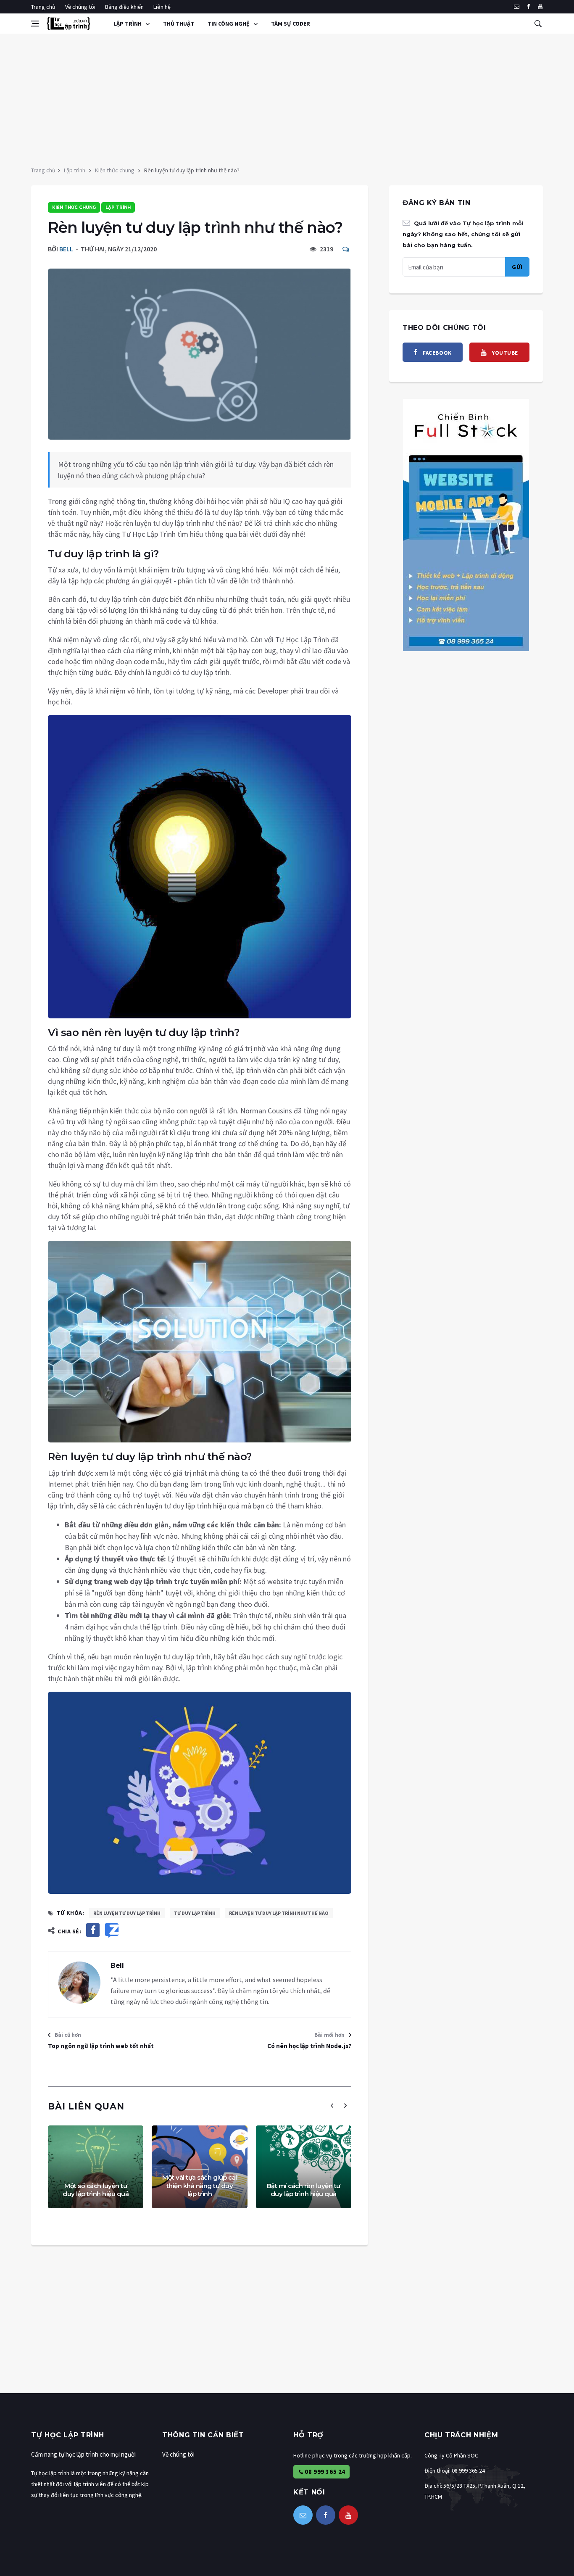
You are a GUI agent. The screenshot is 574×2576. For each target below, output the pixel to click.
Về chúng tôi (80, 7)
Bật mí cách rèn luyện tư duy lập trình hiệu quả (304, 2190)
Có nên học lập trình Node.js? (309, 2046)
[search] (538, 24)
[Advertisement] (287, 97)
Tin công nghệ (229, 24)
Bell (66, 249)
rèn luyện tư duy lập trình (127, 1913)
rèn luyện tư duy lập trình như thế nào (279, 1913)
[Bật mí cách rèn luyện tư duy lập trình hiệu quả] (304, 2167)
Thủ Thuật (179, 24)
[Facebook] (528, 7)
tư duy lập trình (195, 1913)
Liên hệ (162, 7)
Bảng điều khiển (124, 7)
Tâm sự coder (291, 24)
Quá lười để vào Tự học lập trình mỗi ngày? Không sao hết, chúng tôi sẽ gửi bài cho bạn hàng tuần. (463, 234)
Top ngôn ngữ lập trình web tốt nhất (101, 2046)
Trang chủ (43, 7)
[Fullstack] (466, 524)
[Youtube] (540, 7)
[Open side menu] (35, 24)
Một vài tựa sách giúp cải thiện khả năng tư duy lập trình (200, 2186)
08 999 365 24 (324, 2472)
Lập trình (128, 24)
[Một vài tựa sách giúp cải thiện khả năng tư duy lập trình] (199, 2167)
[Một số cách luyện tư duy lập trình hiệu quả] (96, 2167)
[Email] (517, 7)
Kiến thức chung (115, 170)
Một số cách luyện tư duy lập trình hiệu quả (96, 2190)
